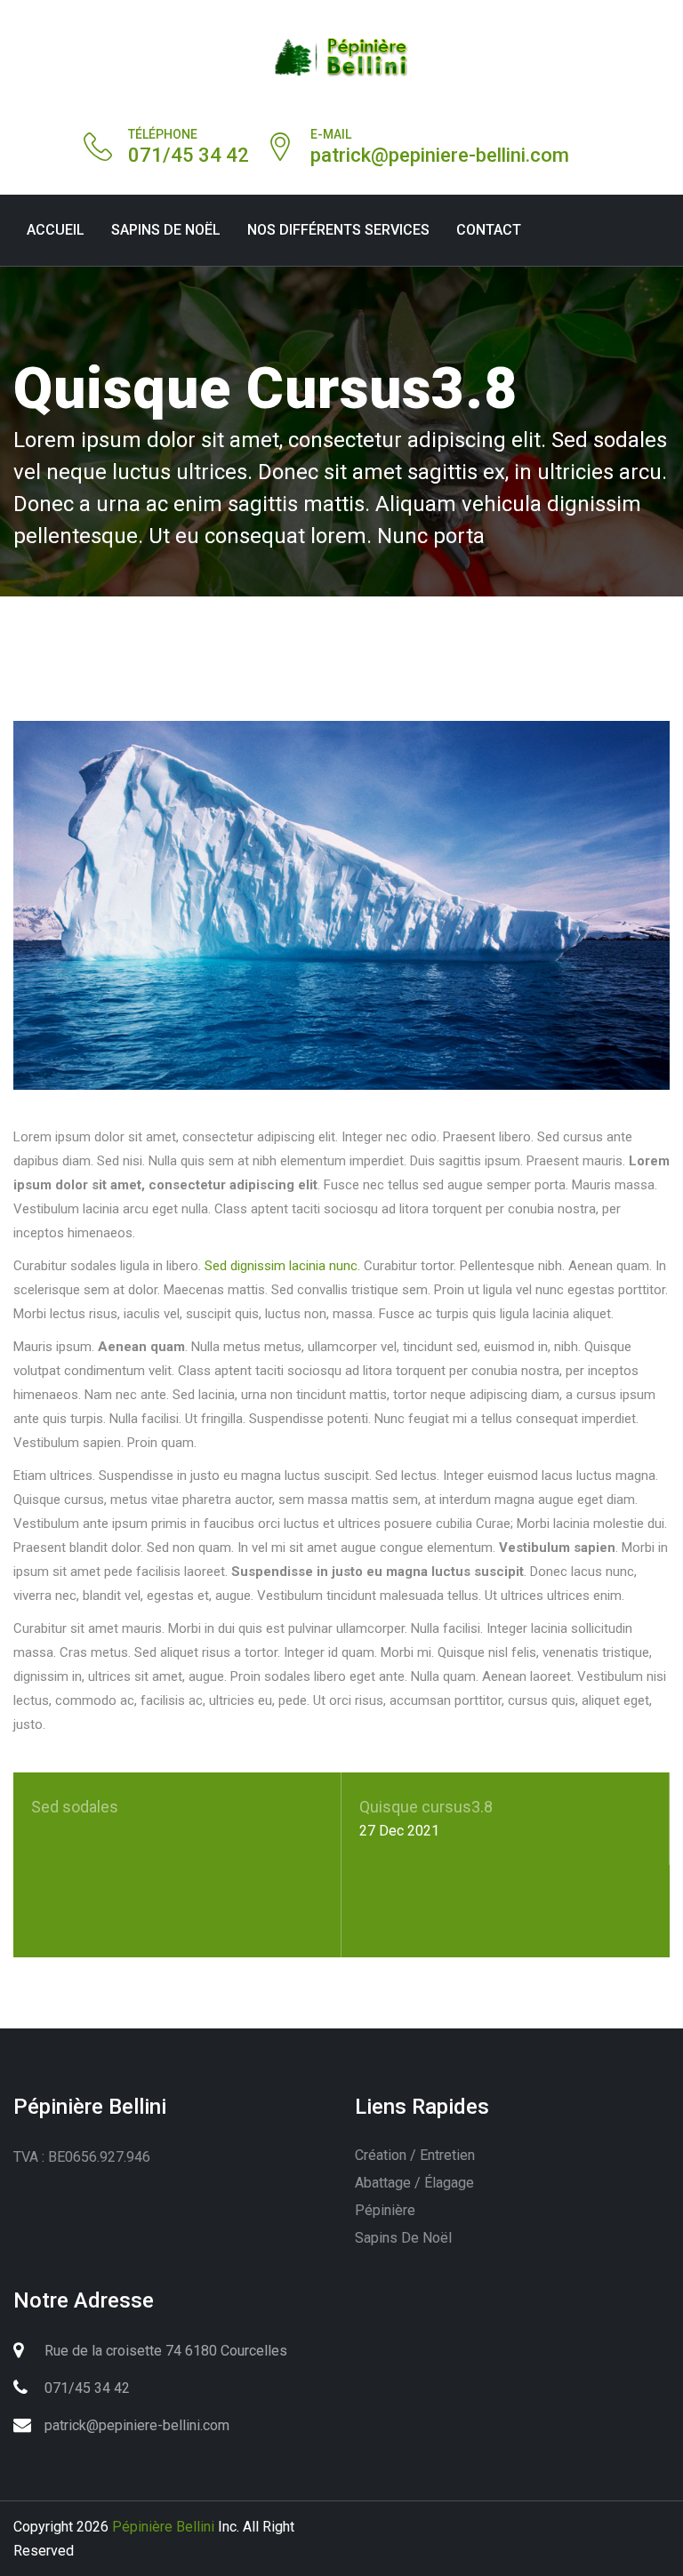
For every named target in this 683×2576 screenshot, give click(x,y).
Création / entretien (415, 2155)
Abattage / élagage (414, 2183)
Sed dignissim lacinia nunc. (282, 1266)
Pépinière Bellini (163, 2527)
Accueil (56, 230)
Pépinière (385, 2210)
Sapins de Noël (166, 230)
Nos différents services (338, 230)
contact (489, 230)
